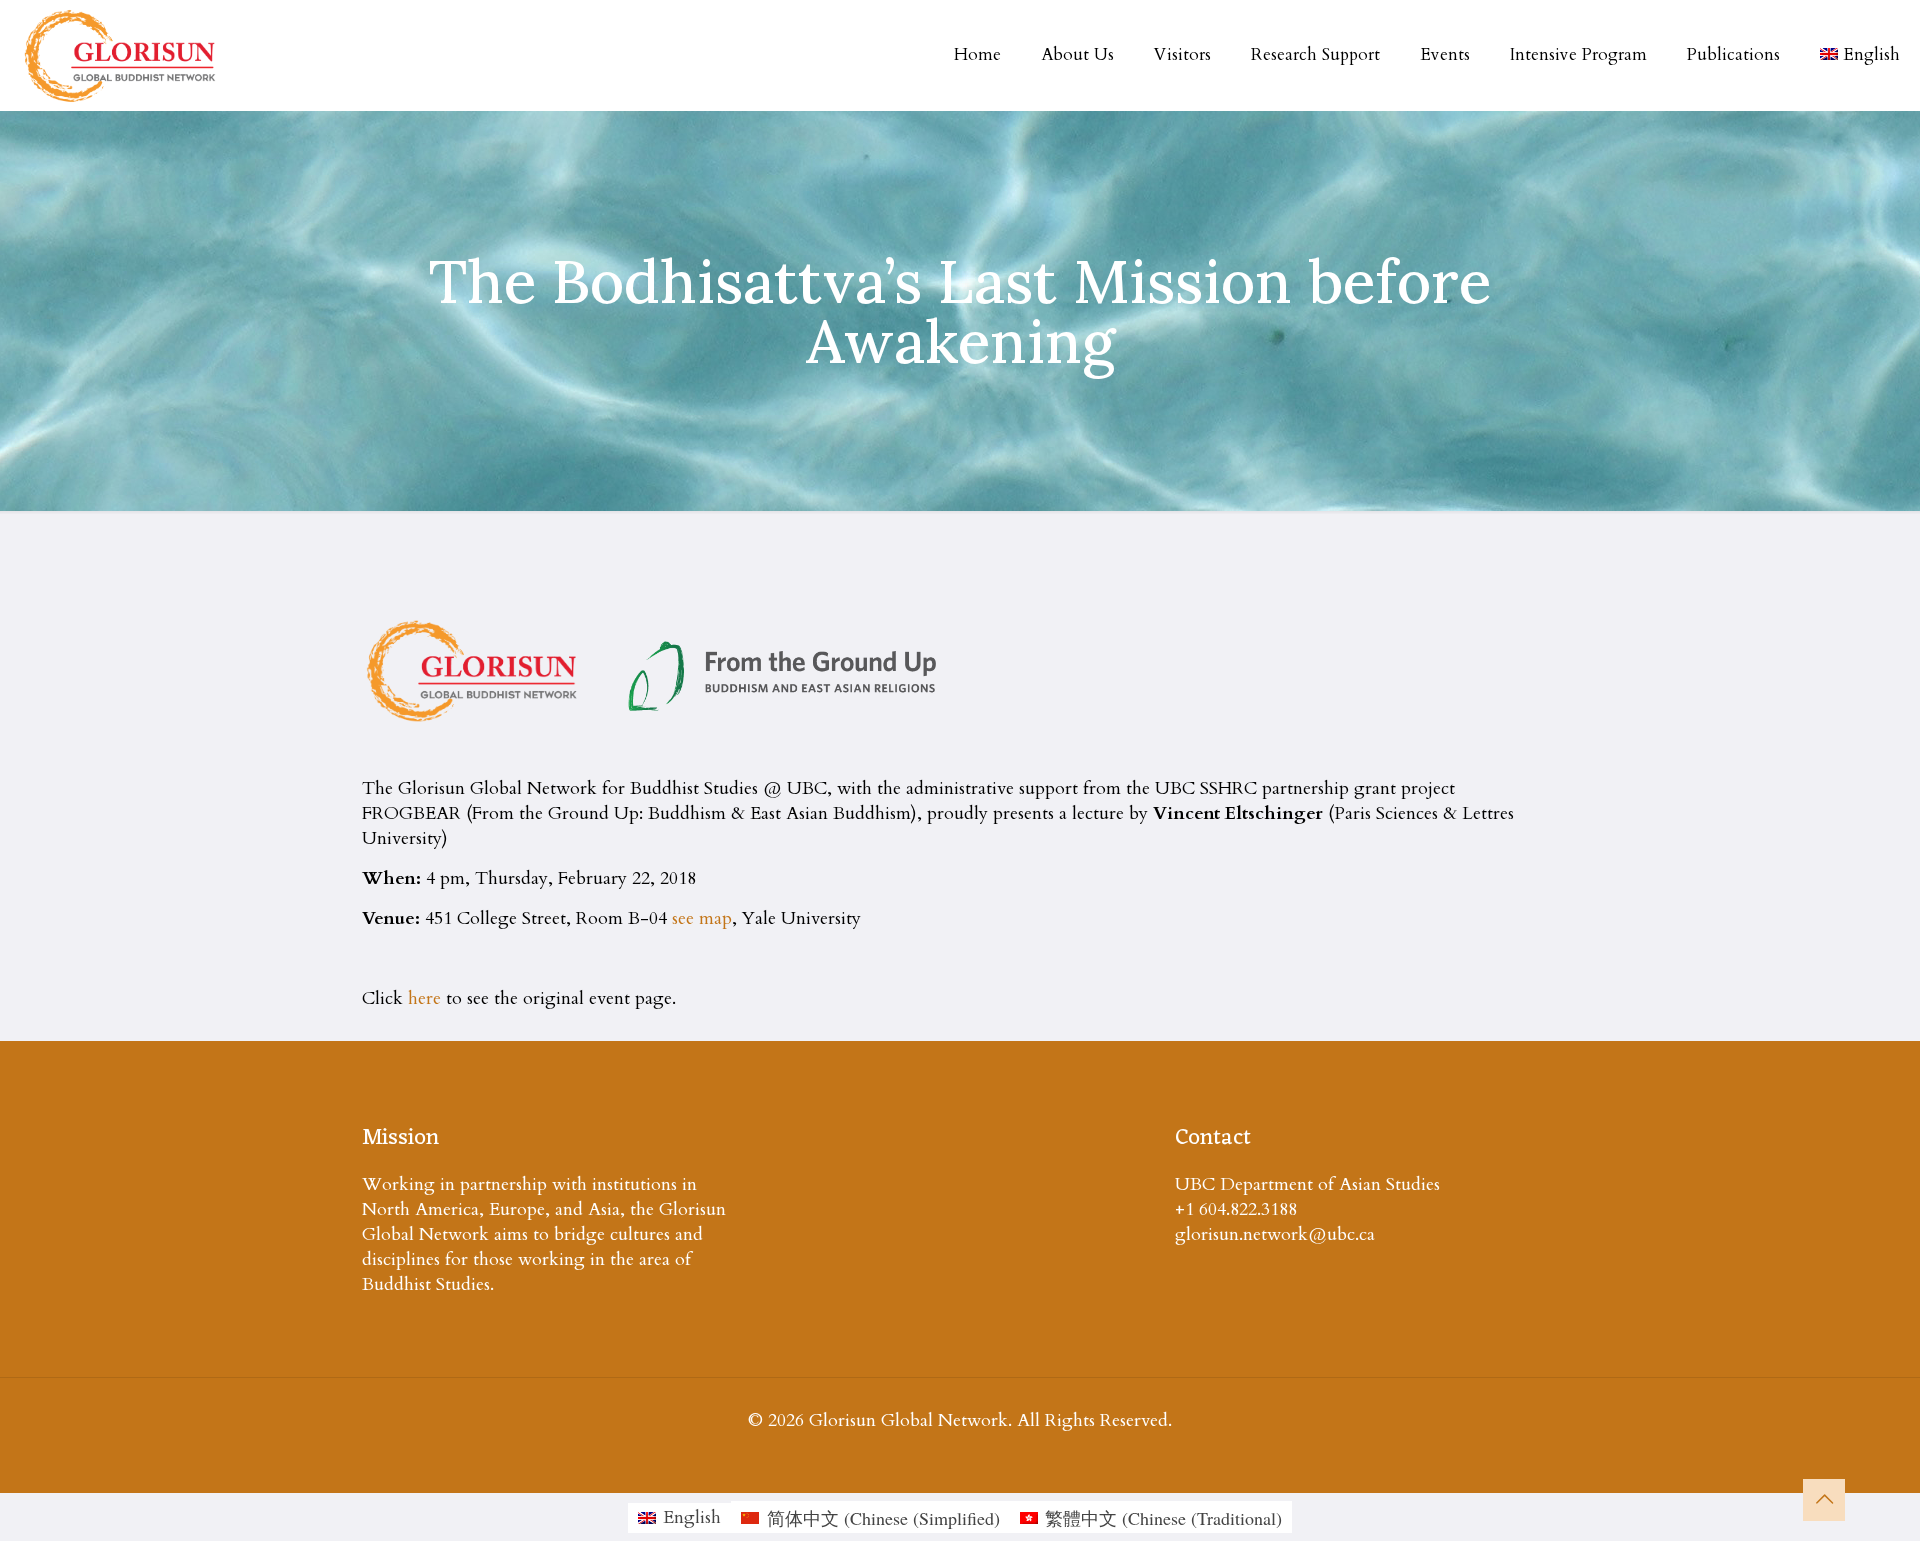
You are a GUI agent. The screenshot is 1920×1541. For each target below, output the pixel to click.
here (424, 998)
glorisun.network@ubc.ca (1275, 1234)
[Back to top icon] (1824, 1500)
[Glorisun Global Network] (120, 55)
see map (702, 918)
